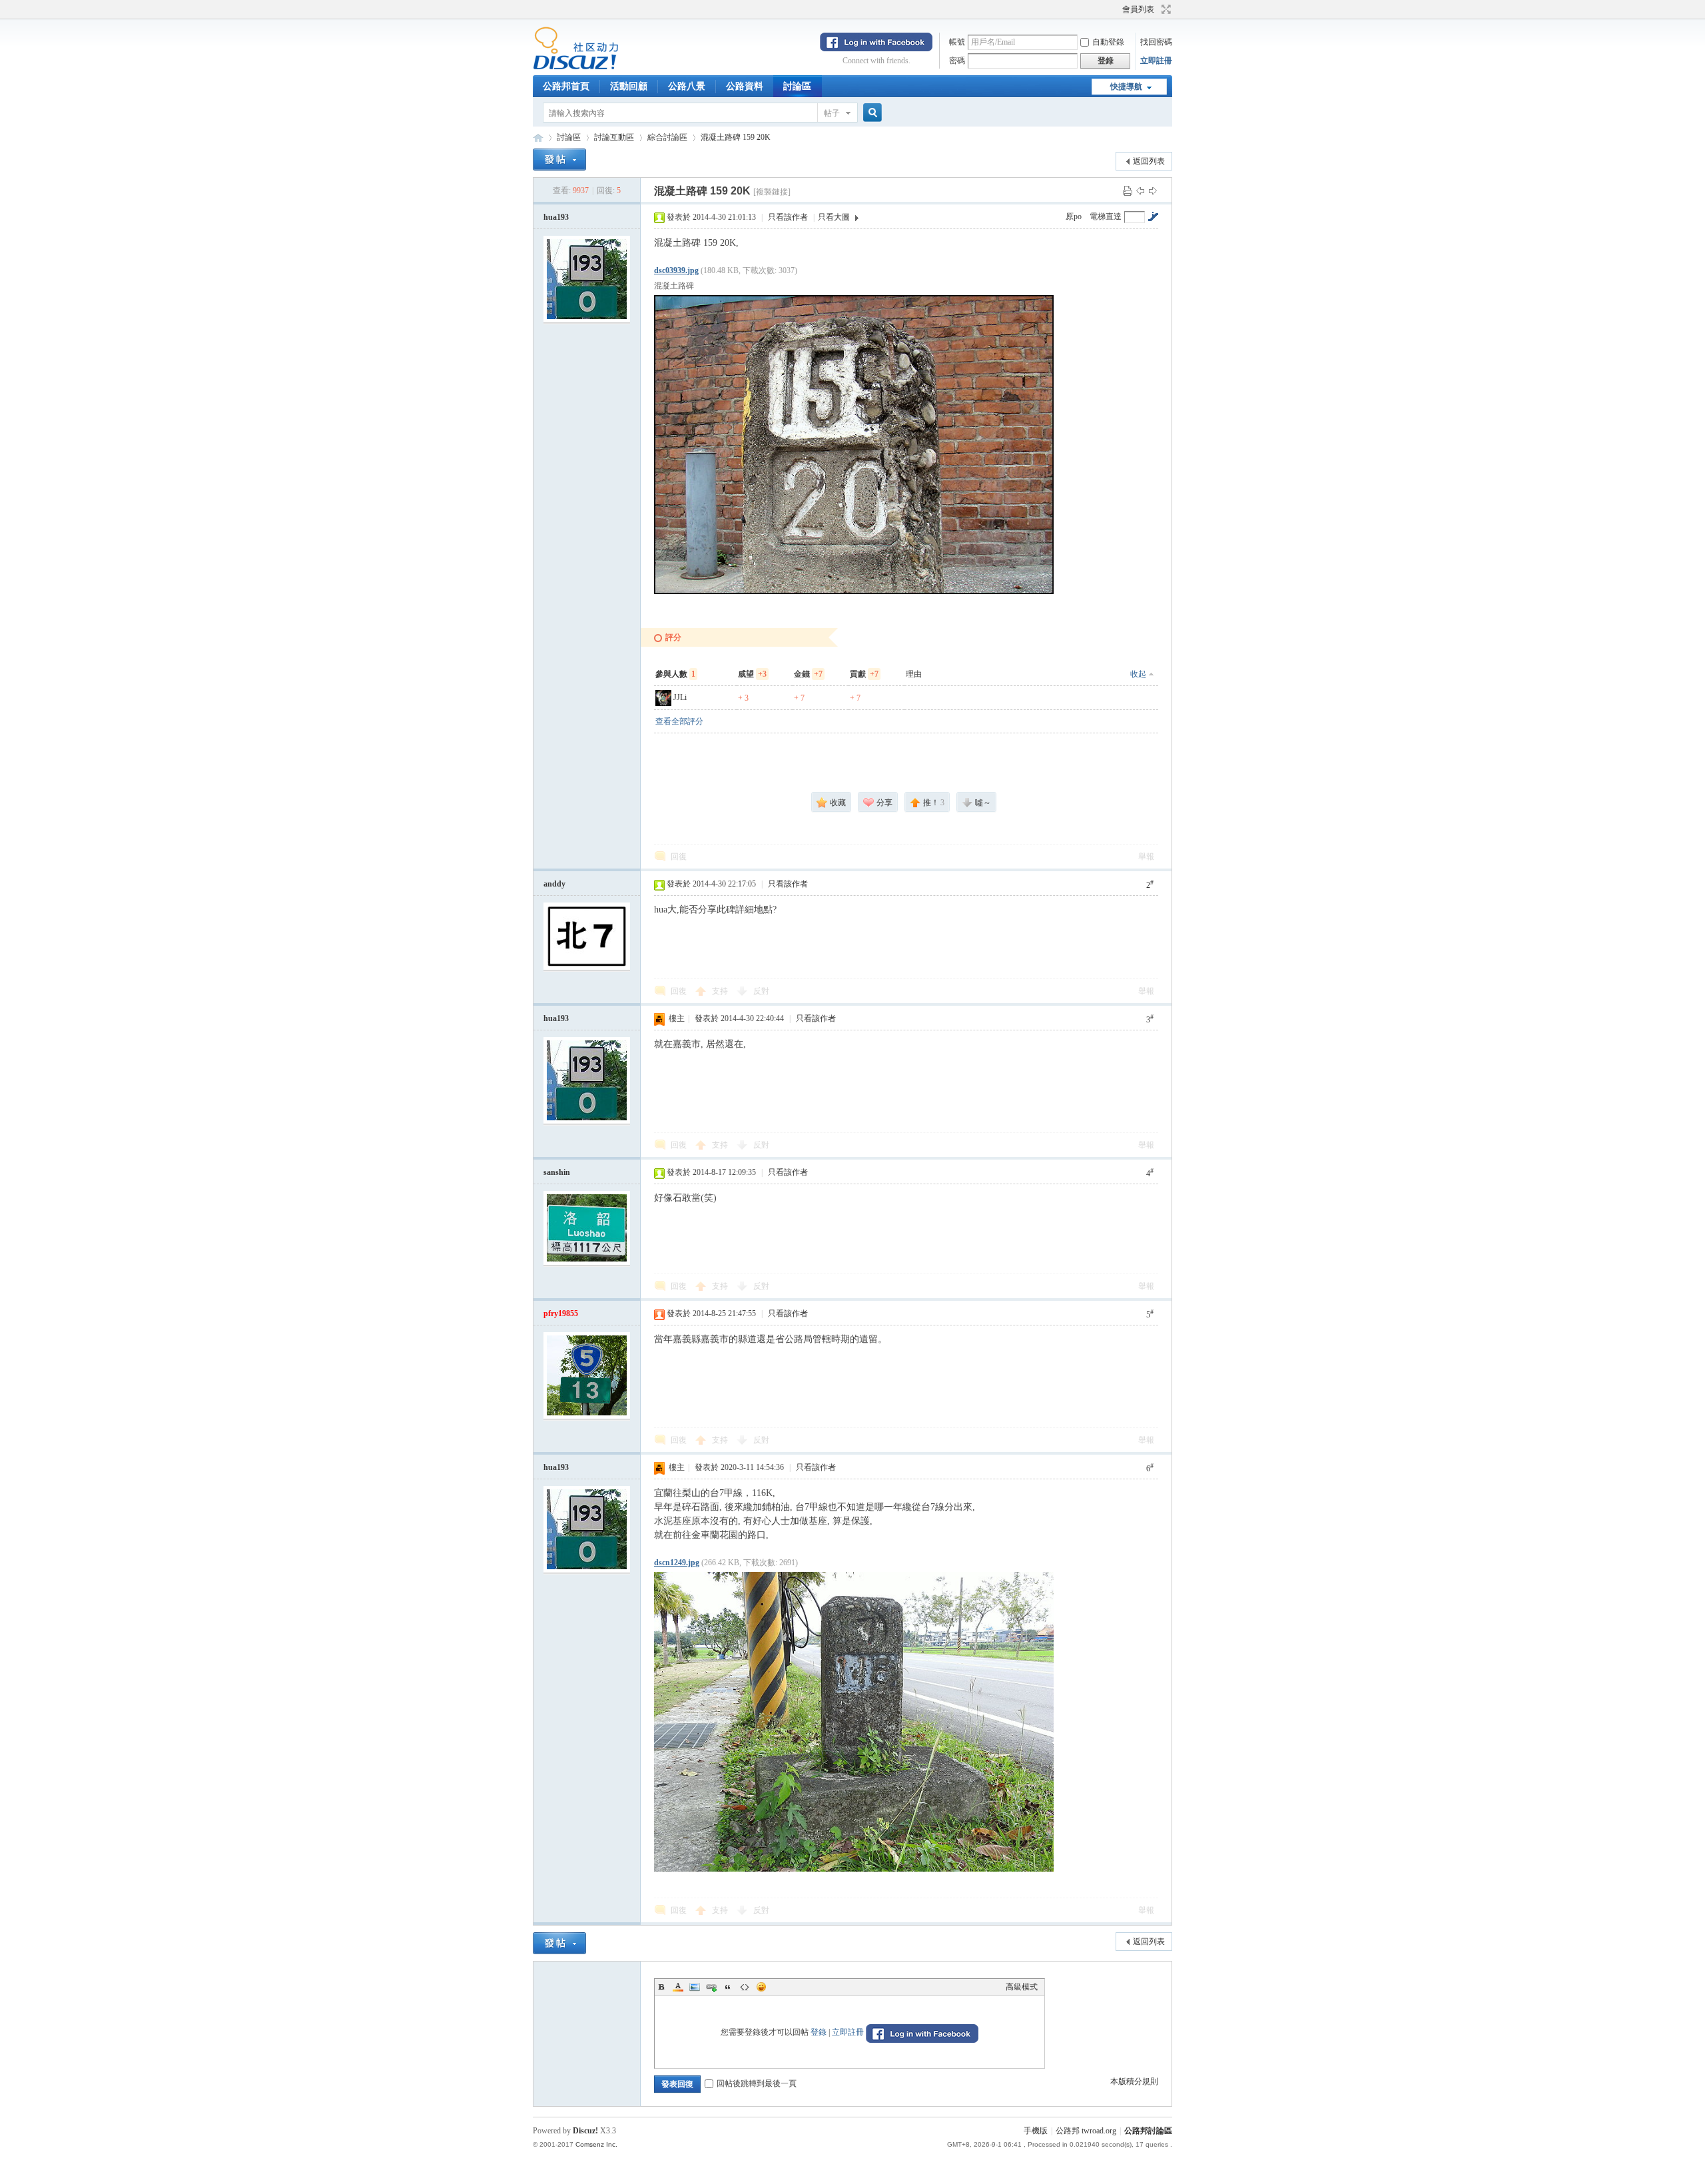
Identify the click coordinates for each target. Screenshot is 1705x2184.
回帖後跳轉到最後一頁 (757, 2083)
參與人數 (675, 674)
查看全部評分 (679, 721)
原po (1074, 216)
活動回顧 (629, 86)
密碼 (957, 61)
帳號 (957, 42)
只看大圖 (834, 217)
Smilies (761, 1987)
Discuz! (585, 2131)
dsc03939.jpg (676, 270)
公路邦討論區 (538, 138)
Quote (728, 1987)
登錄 (819, 2032)
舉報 (1146, 857)
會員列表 (1138, 9)
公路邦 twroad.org (1086, 2131)
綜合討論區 (667, 137)
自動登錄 (1108, 42)
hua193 (556, 217)
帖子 (832, 113)
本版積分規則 (1134, 2081)
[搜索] (870, 113)
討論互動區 (614, 137)
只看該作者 (788, 217)
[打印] (1128, 190)
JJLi (680, 697)
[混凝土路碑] (854, 445)
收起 (1138, 674)
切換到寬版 (1165, 9)
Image (695, 1987)
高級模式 (1022, 1987)
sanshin (557, 1172)
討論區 (797, 86)
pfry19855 (561, 1313)
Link (711, 1987)
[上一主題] (1140, 190)
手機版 (1036, 2131)
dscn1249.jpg (677, 1563)
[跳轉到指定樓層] (1153, 216)
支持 (721, 991)
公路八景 (687, 86)
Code (745, 1987)
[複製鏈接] (772, 192)
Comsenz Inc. (596, 2144)
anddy (554, 884)
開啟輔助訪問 (1116, 9)
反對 (761, 991)
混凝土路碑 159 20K (736, 137)
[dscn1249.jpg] (854, 1722)
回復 (679, 857)
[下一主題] (1153, 190)
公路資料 (745, 86)
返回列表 (1149, 161)
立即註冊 (1156, 61)
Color (678, 1987)
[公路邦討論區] (576, 67)
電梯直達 (1106, 216)
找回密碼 (1156, 42)
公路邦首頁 (566, 86)
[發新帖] (559, 160)
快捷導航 (1126, 87)
